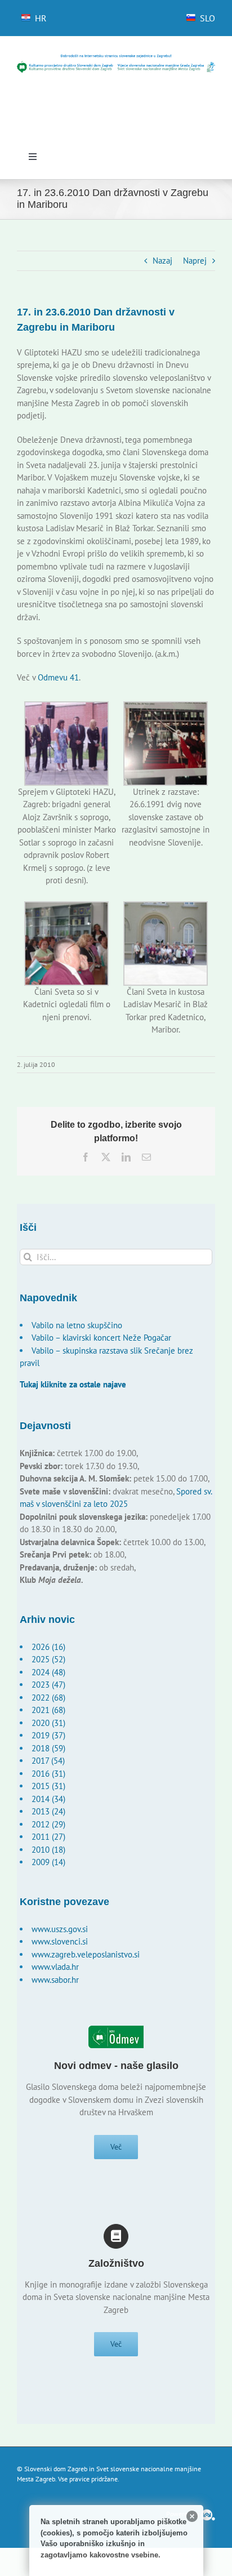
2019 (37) (48, 1735)
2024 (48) (48, 1672)
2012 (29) (48, 1824)
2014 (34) (48, 1799)
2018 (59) (48, 1748)
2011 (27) (48, 1837)
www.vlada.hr (55, 1967)
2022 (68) (48, 1698)
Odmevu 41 (58, 677)
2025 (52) (48, 1659)
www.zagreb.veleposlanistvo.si (86, 1954)
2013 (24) (48, 1811)
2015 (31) (48, 1786)
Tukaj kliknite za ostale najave (73, 1384)
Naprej (195, 261)
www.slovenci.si (60, 1941)
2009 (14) (48, 1862)
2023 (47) (48, 1685)
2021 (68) (48, 1710)
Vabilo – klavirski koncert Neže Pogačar (101, 1338)
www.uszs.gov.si (60, 1929)
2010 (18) (48, 1850)
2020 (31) (48, 1723)
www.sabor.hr (55, 1980)
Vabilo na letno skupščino (77, 1325)
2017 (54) (48, 1761)
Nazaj (162, 261)
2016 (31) (48, 1774)
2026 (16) (48, 1647)
